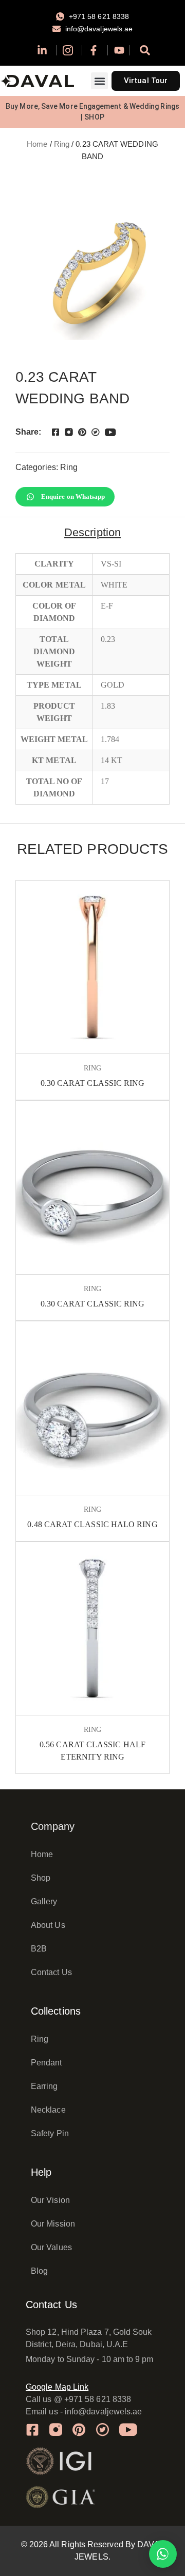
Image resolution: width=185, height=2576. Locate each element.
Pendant (47, 2063)
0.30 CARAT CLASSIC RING (93, 1083)
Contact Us (51, 1972)
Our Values (51, 2247)
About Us (48, 1925)
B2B (39, 1949)
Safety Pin (50, 2133)
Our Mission (53, 2224)
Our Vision (50, 2200)
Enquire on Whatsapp (73, 496)
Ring (62, 144)
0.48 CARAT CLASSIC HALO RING (92, 1524)
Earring (44, 2086)
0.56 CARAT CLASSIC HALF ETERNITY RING (92, 1751)
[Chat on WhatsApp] (163, 2554)
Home (37, 144)
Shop (41, 1878)
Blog (39, 2271)
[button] (99, 81)
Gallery (44, 1901)
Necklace (48, 2110)
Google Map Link (57, 2387)
